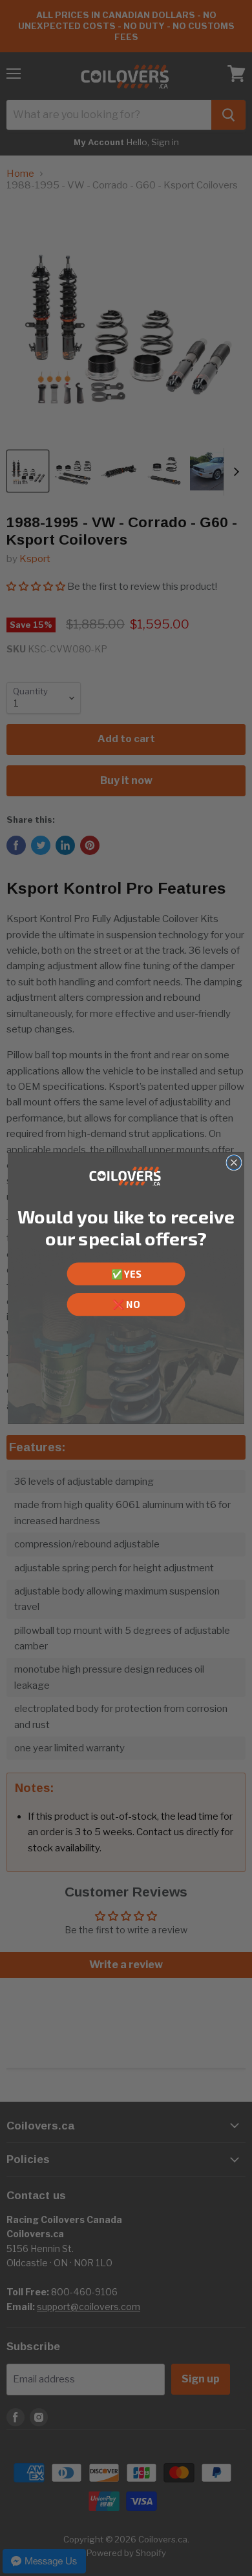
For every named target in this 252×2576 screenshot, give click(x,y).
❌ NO (126, 1305)
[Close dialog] (234, 1163)
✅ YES (126, 1274)
